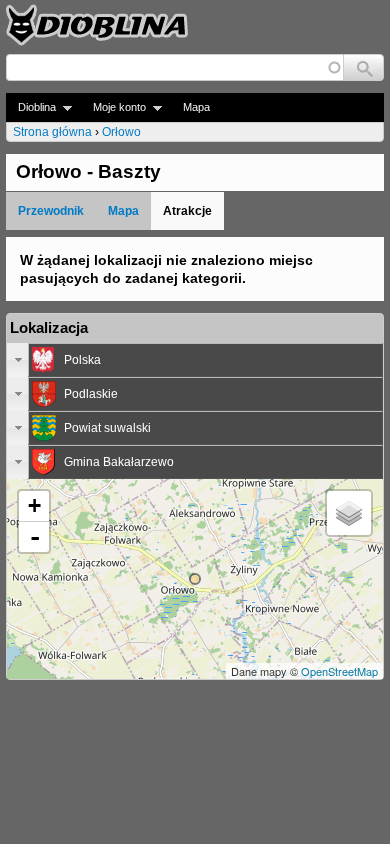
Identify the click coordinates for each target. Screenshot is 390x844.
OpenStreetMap (339, 671)
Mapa (196, 107)
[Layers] (349, 513)
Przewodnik (51, 211)
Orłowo (121, 132)
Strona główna (52, 132)
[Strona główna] (97, 25)
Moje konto (113, 107)
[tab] (195, 360)
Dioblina (31, 107)
